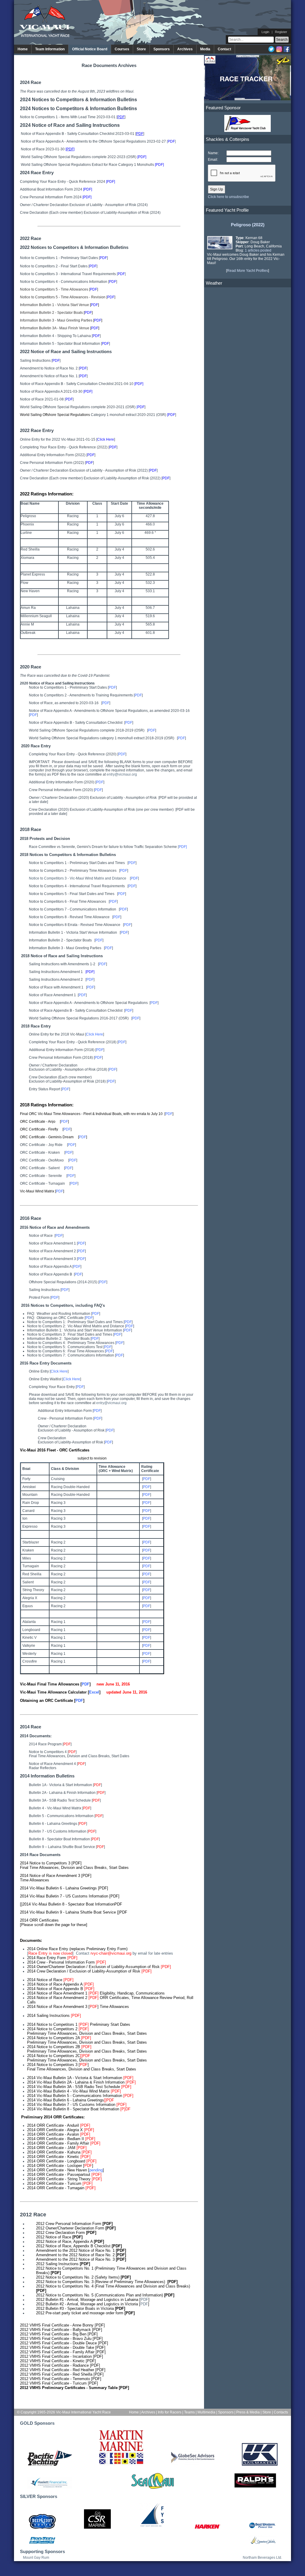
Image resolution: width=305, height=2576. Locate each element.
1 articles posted (258, 250)
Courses (122, 49)
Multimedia (206, 2412)
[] (171, 141)
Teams (189, 2412)
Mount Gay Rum (36, 2558)
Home (23, 49)
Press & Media (248, 2412)
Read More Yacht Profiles (248, 271)
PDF (144, 2300)
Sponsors (162, 49)
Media (205, 49)
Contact (224, 49)
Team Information (50, 49)
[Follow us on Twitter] (271, 51)
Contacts (281, 2412)
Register (281, 32)
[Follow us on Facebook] (287, 51)
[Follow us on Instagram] (279, 51)
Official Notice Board (90, 49)
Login (265, 32)
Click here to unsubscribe (228, 197)
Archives (185, 49)
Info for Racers (170, 2412)
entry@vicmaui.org (122, 774)
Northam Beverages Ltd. (262, 2558)
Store (141, 49)
